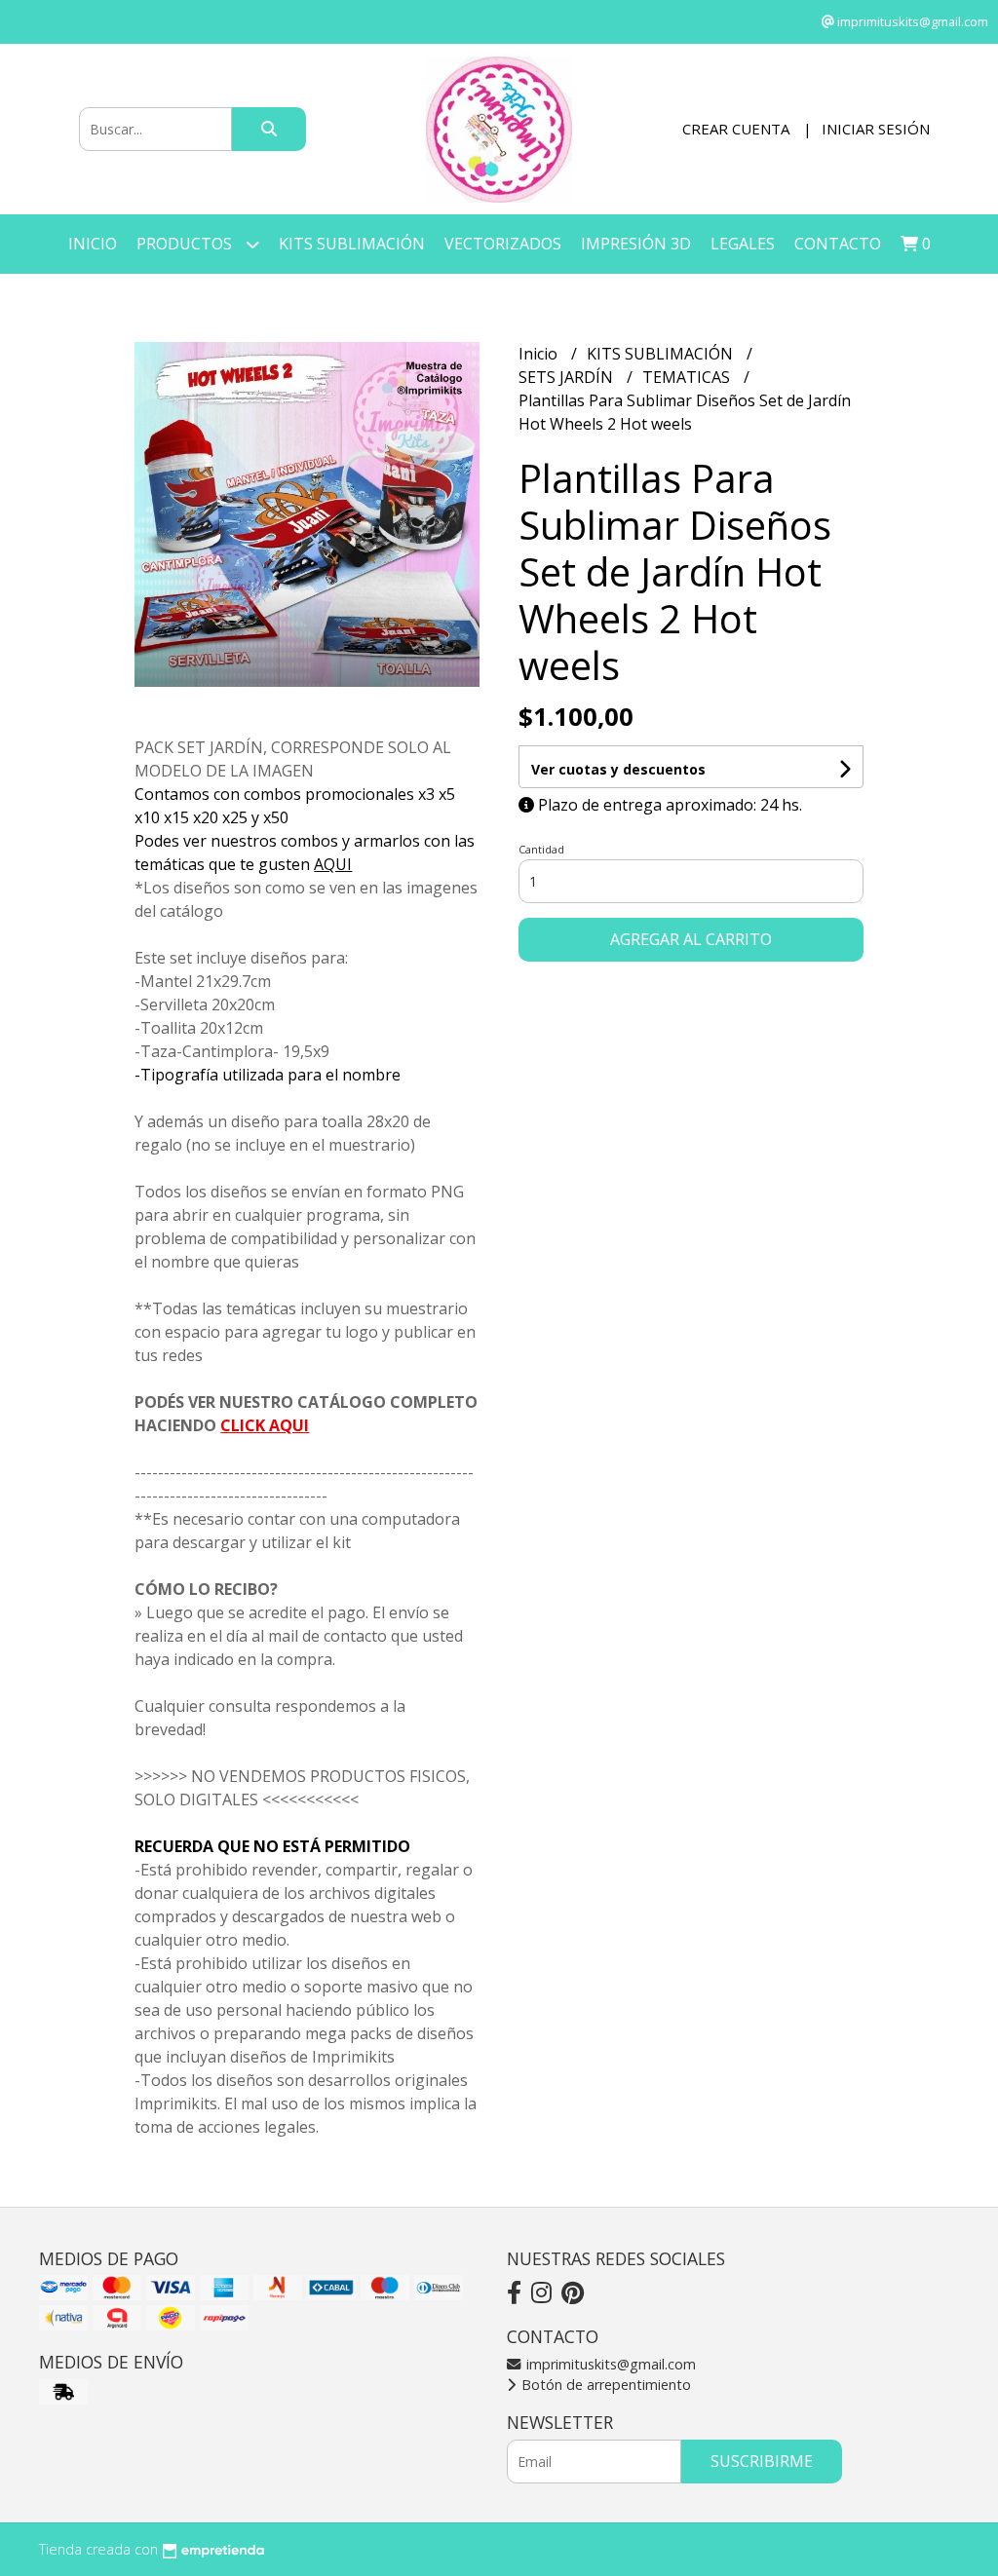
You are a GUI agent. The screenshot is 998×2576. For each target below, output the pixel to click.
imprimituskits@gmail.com (609, 2364)
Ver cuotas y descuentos (618, 769)
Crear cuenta (736, 129)
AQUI (333, 864)
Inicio (93, 244)
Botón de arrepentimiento (604, 2385)
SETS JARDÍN (568, 377)
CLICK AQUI (265, 1425)
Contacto (838, 244)
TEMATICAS (688, 377)
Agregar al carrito (691, 939)
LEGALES (743, 244)
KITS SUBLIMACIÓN (352, 244)
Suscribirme (762, 2461)
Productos (186, 244)
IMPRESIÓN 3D (636, 244)
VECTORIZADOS (503, 244)
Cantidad (541, 849)
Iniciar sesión (876, 129)
